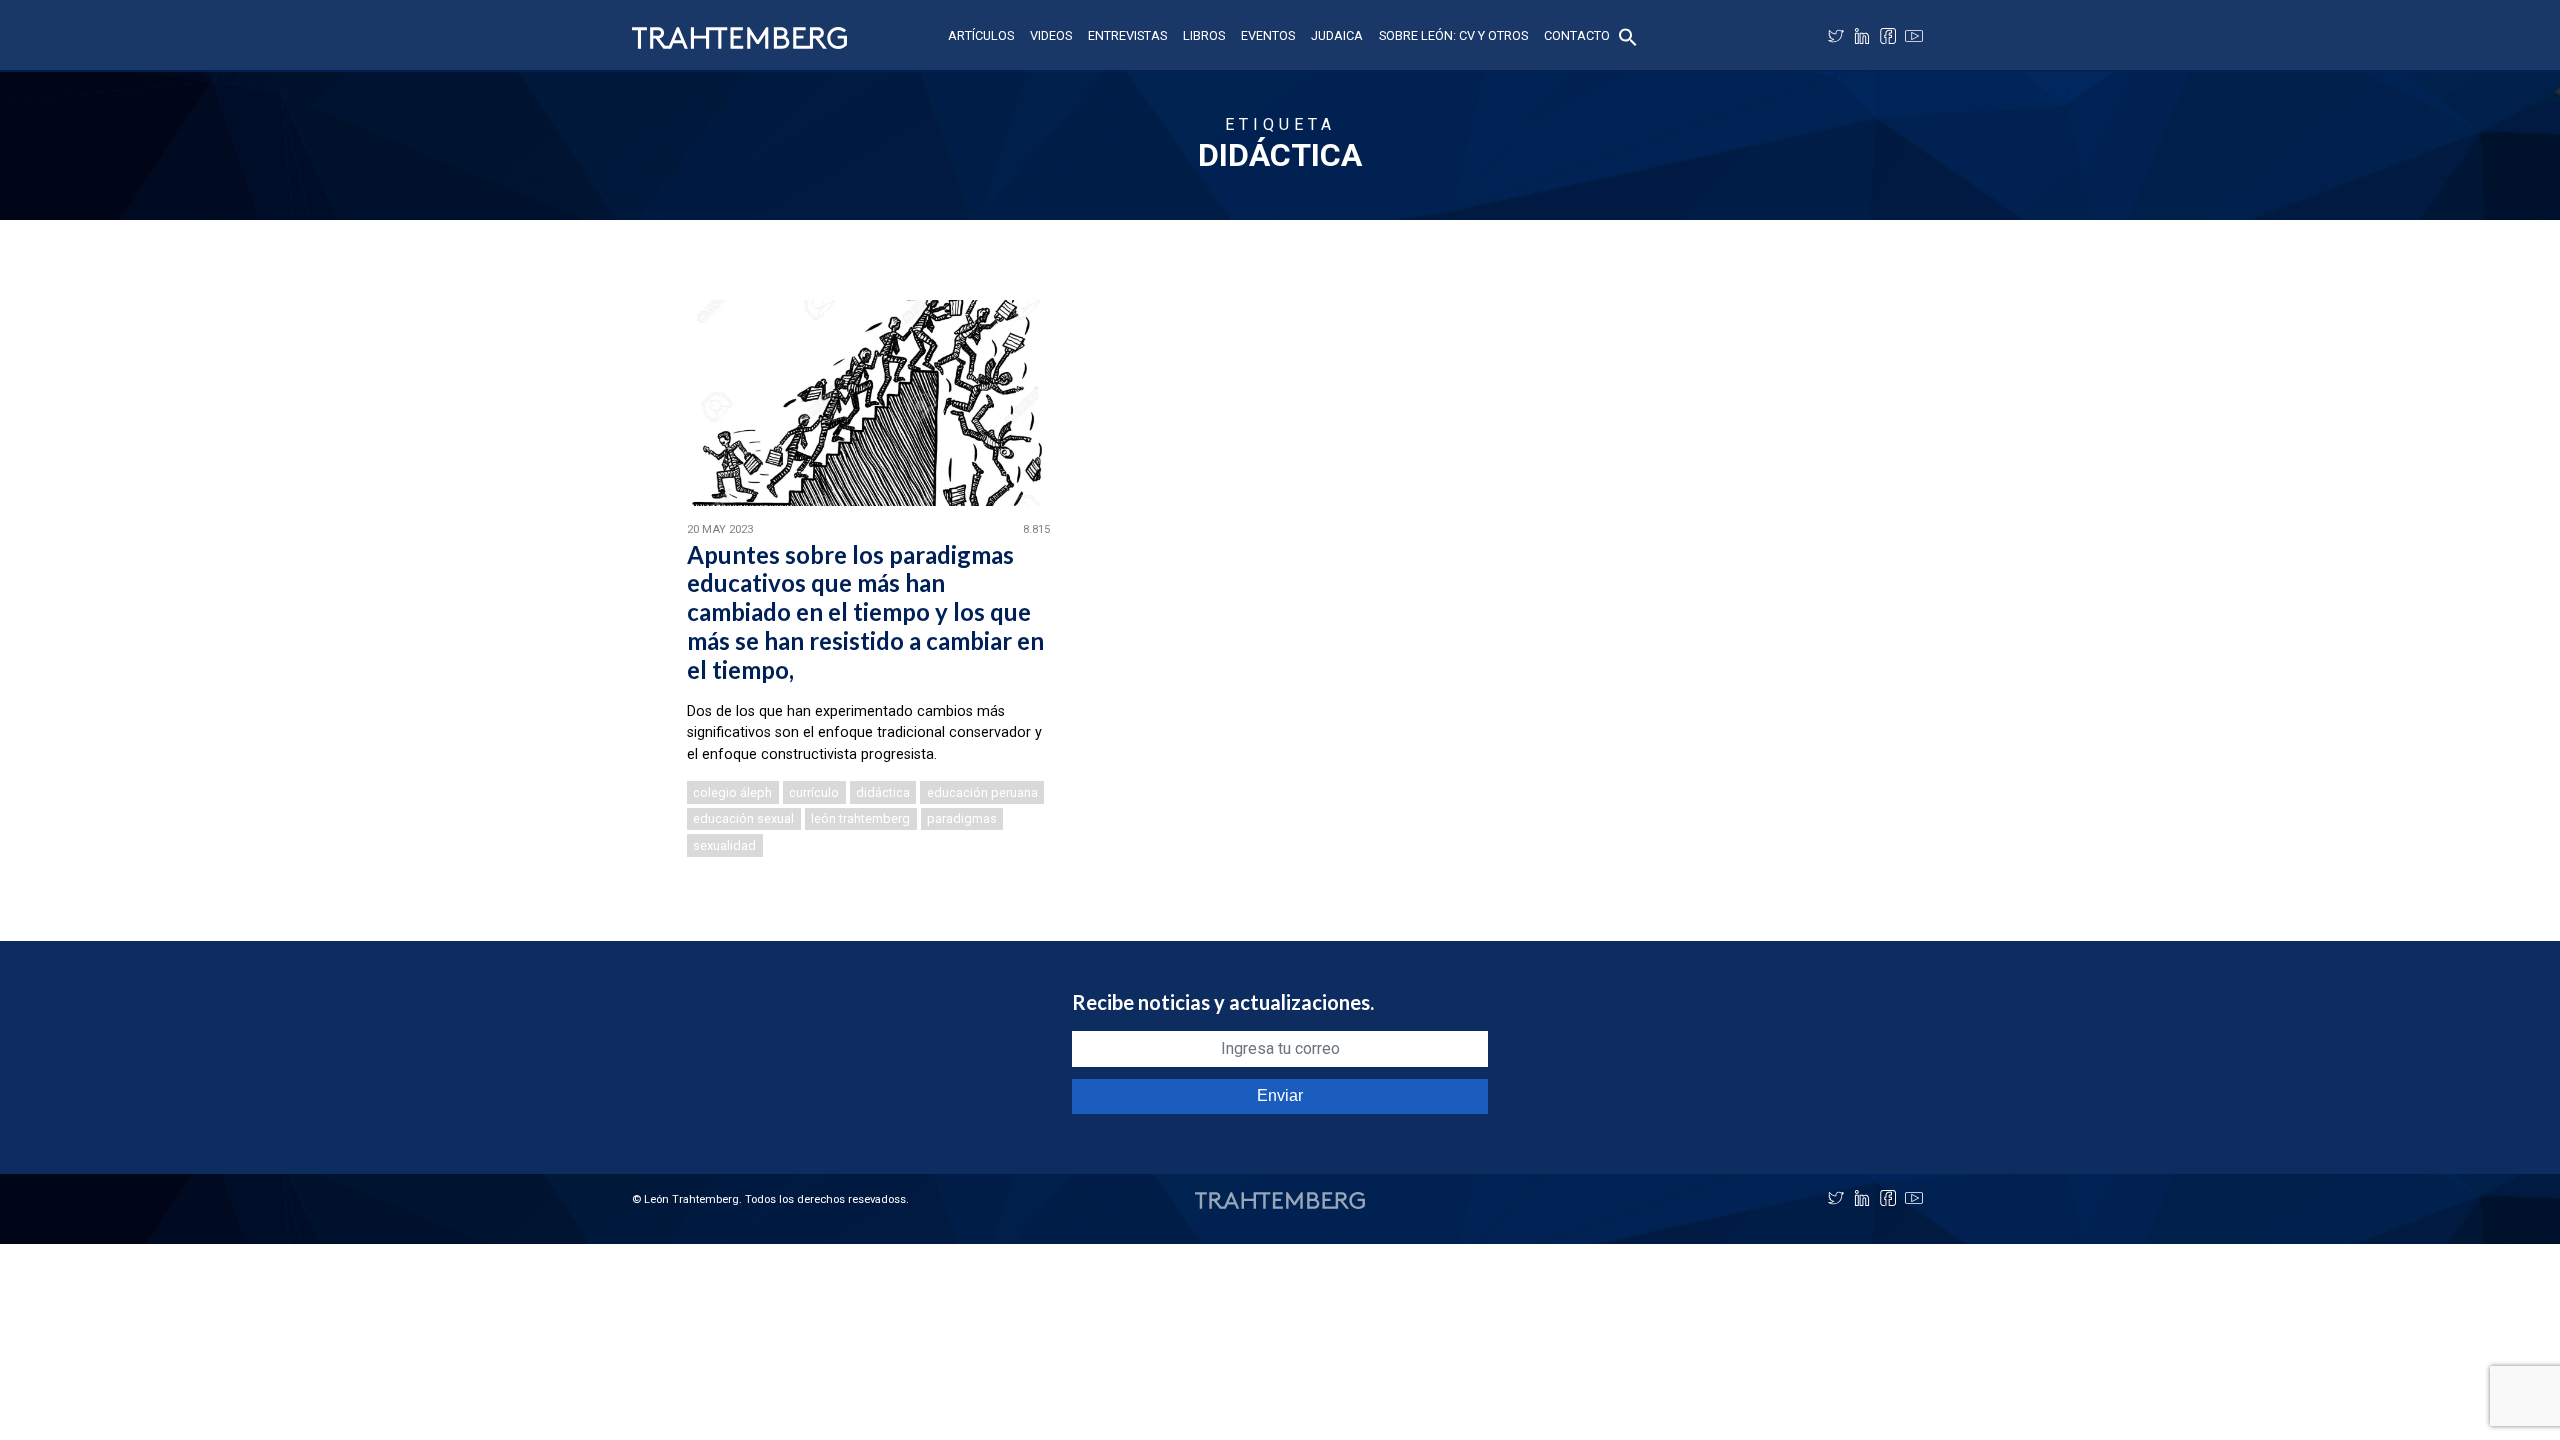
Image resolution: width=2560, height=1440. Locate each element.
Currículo (814, 792)
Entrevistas (1127, 35)
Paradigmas (962, 818)
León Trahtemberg (860, 818)
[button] (1628, 35)
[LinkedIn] (1862, 36)
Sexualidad (724, 845)
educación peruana (982, 792)
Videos (1051, 35)
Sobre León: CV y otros (1453, 35)
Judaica (1337, 35)
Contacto (1577, 35)
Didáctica (883, 792)
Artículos (981, 35)
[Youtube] (1914, 36)
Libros (1204, 35)
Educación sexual (743, 818)
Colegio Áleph (732, 792)
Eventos (1268, 35)
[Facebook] (1888, 36)
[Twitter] (1836, 36)
